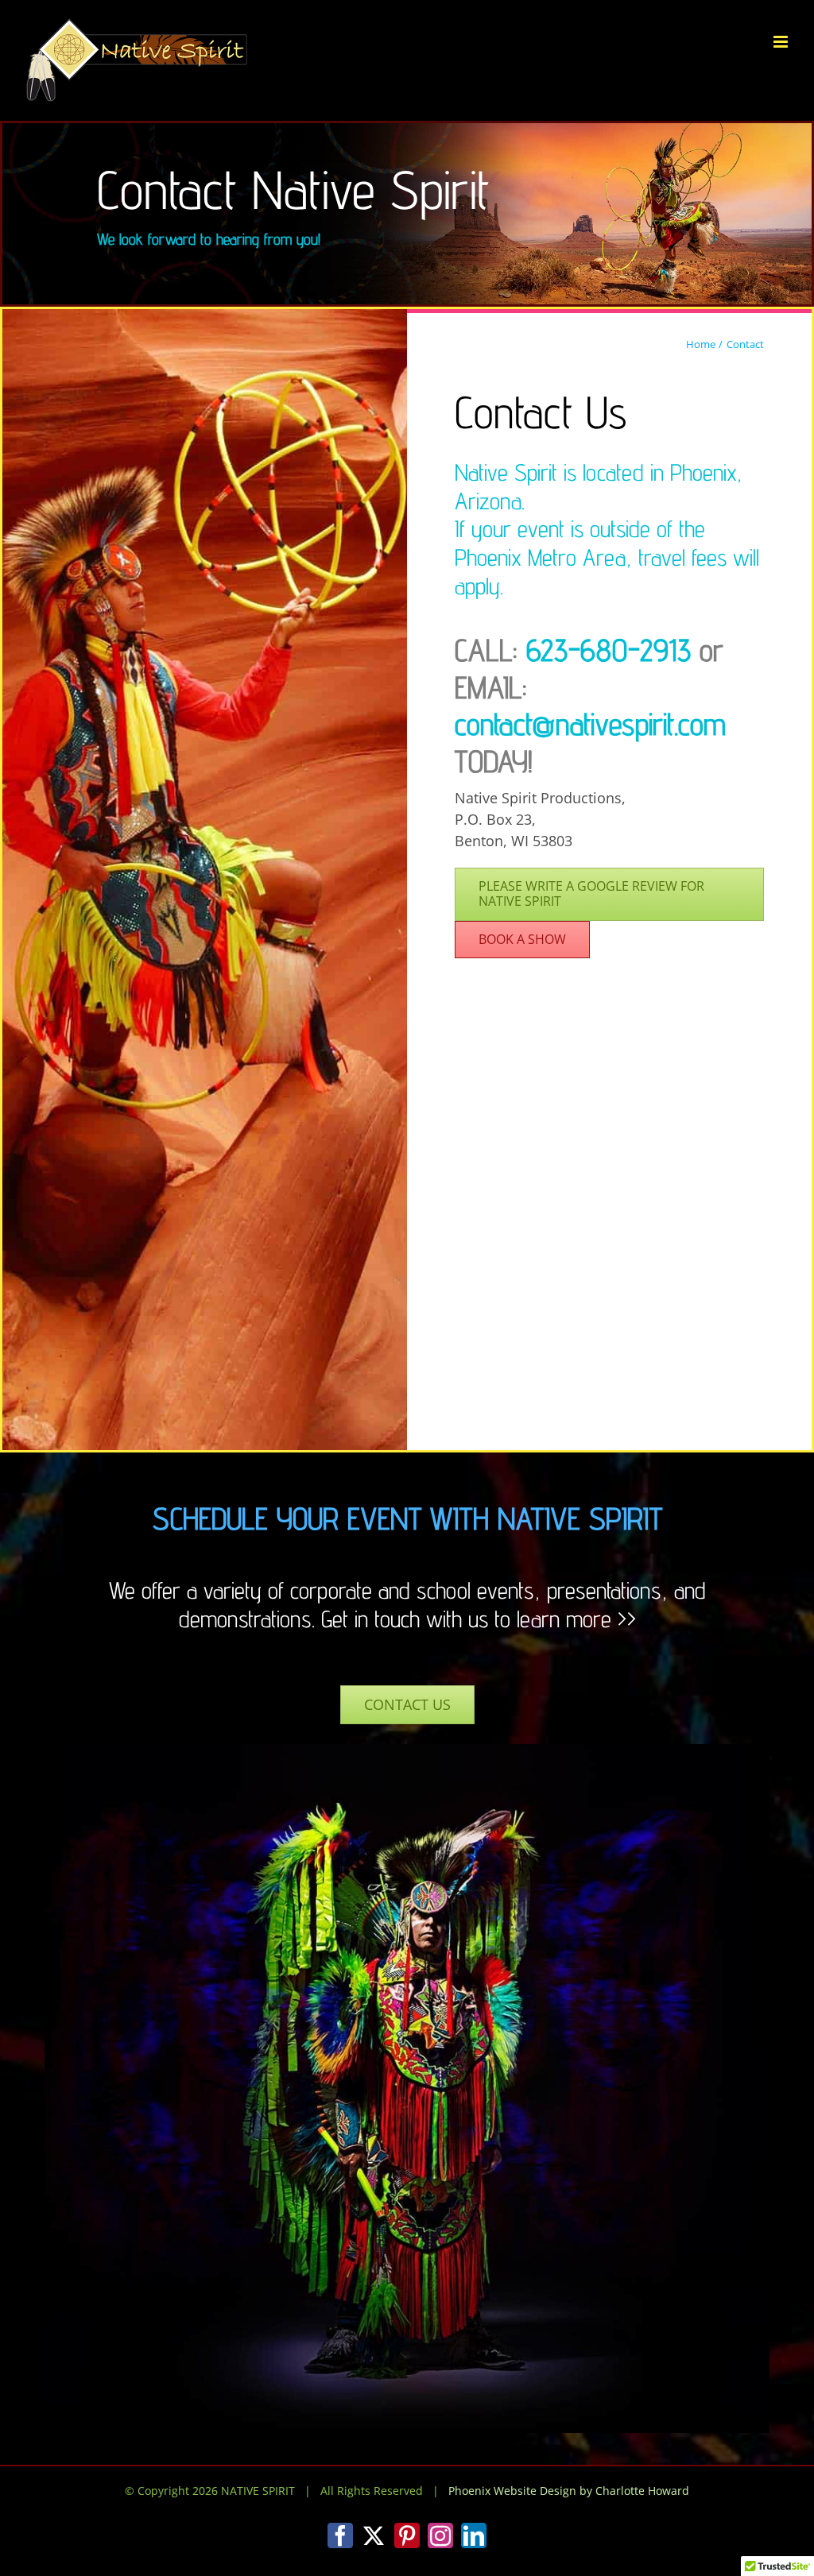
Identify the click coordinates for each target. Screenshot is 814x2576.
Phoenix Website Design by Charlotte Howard (569, 2491)
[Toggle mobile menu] (782, 42)
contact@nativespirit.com (590, 724)
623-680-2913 (609, 650)
